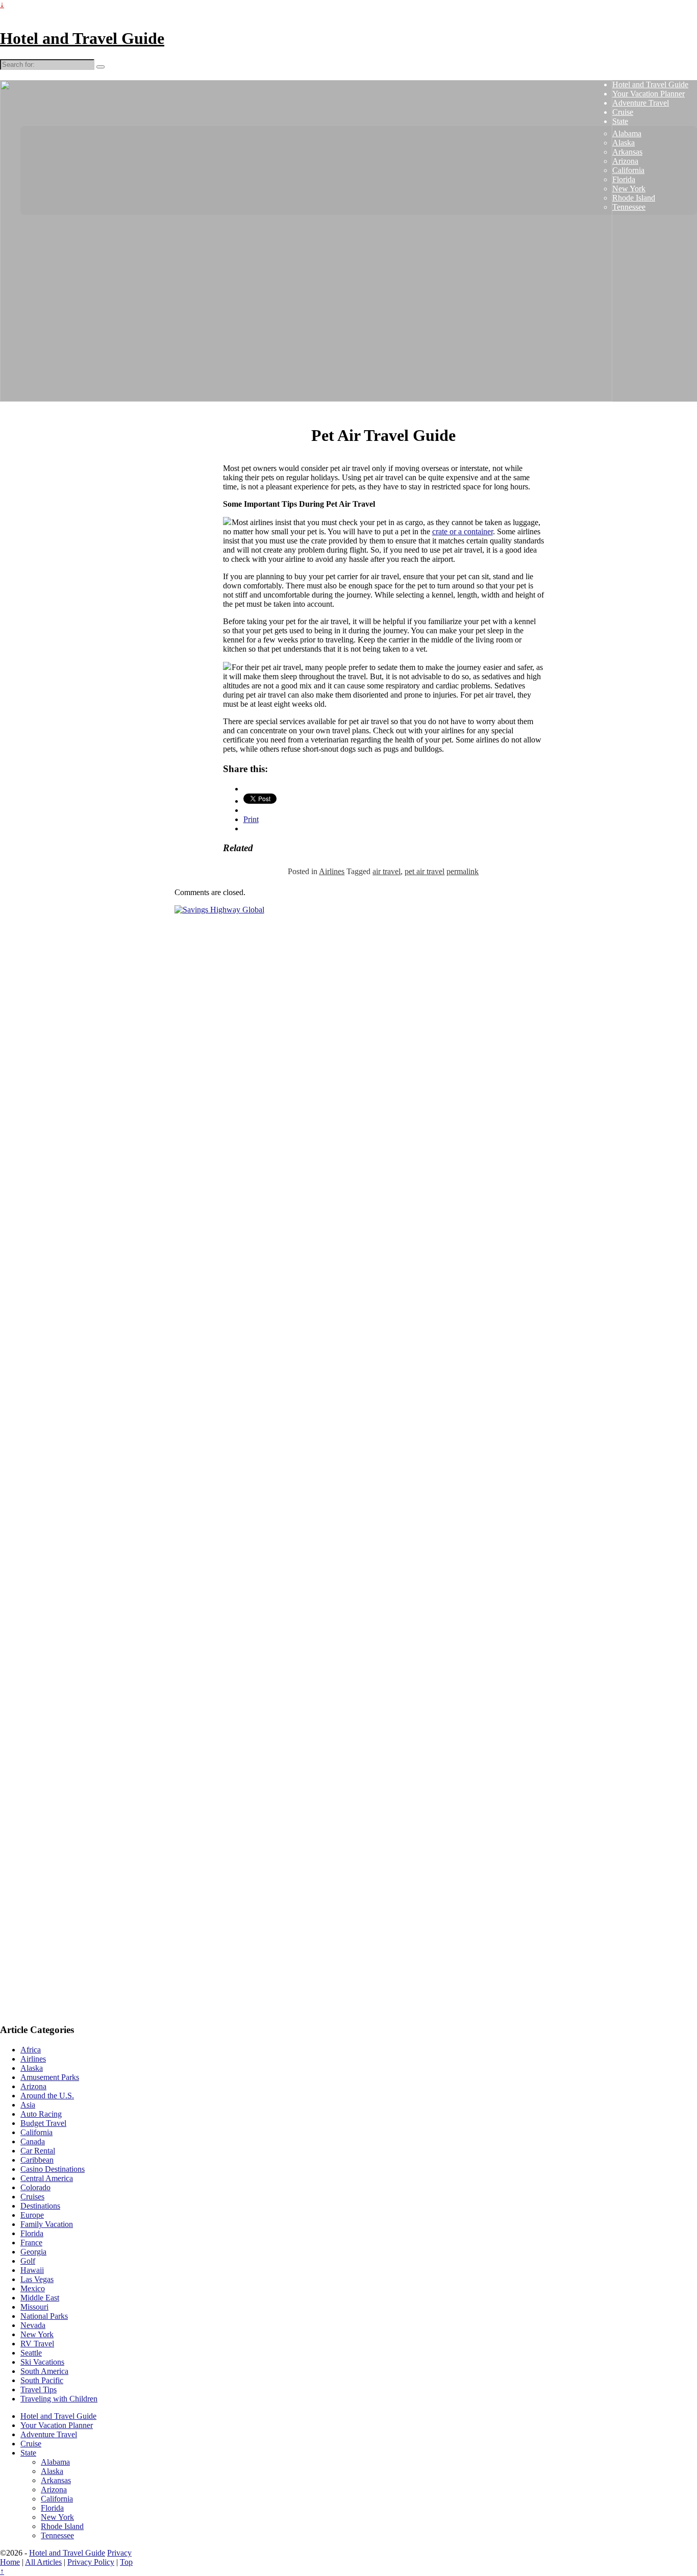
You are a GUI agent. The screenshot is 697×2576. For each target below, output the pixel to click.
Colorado (35, 2187)
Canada (33, 2141)
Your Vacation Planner (649, 94)
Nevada (33, 2325)
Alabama (627, 133)
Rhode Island (634, 198)
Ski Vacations (42, 2362)
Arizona (625, 161)
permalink (463, 871)
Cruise (623, 112)
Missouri (34, 2307)
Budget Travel (43, 2123)
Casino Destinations (53, 2169)
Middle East (40, 2298)
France (31, 2243)
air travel (387, 871)
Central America (47, 2178)
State (620, 121)
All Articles (43, 2562)
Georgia (33, 2252)
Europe (32, 2215)
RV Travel (37, 2344)
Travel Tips (39, 2389)
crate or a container (463, 531)
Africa (31, 2050)
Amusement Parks (50, 2077)
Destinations (40, 2206)
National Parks (44, 2316)
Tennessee (629, 207)
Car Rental (38, 2151)
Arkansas (627, 152)
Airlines (332, 871)
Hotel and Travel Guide (82, 38)
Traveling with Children (59, 2399)
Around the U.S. (47, 2096)
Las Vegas (37, 2279)
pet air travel (425, 871)
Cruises (32, 2197)
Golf (28, 2261)
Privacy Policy (91, 2562)
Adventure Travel (641, 103)
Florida (624, 179)
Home (10, 2562)
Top (126, 2562)
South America (44, 2371)
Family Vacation (47, 2224)
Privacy (119, 2553)
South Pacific (42, 2380)
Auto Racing (41, 2114)
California (628, 170)
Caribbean (37, 2160)
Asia (28, 2105)
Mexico (33, 2288)
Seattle (31, 2353)
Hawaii (32, 2270)
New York (629, 189)
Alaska (624, 143)
